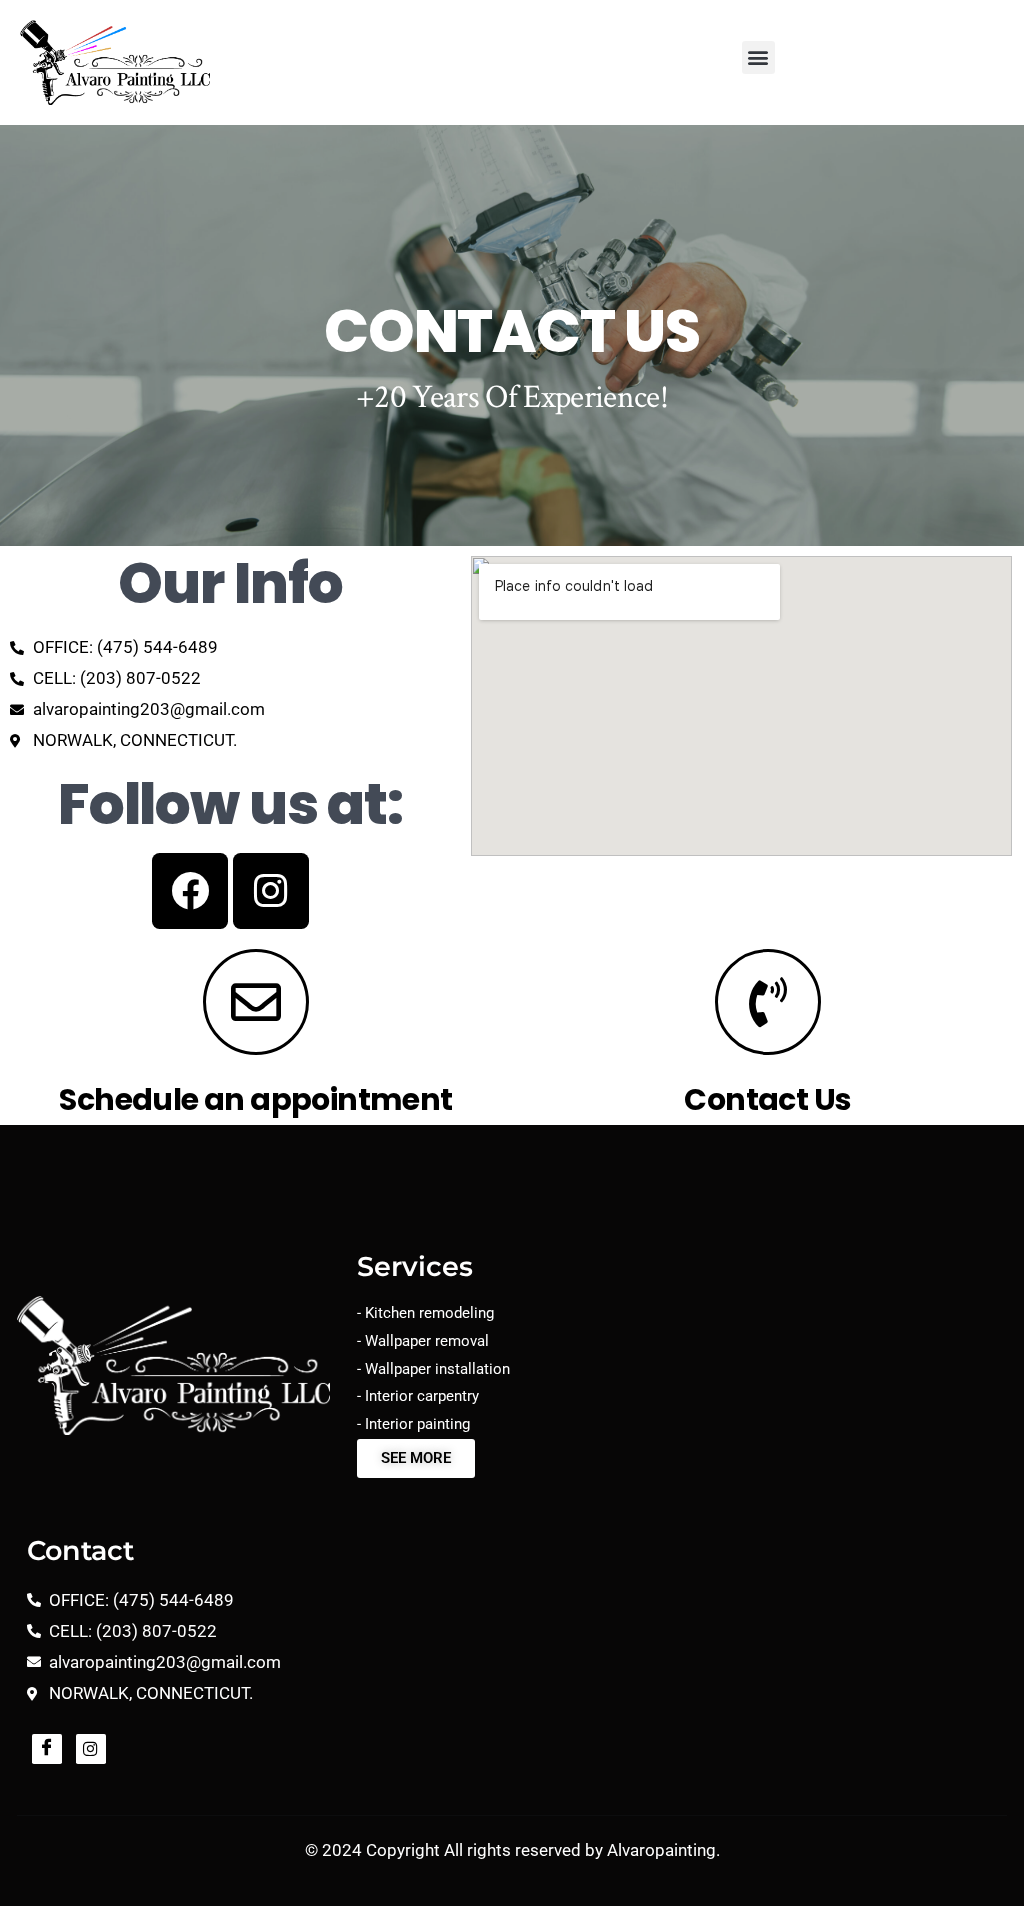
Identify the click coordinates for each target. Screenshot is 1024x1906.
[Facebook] (190, 891)
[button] (758, 57)
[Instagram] (271, 891)
